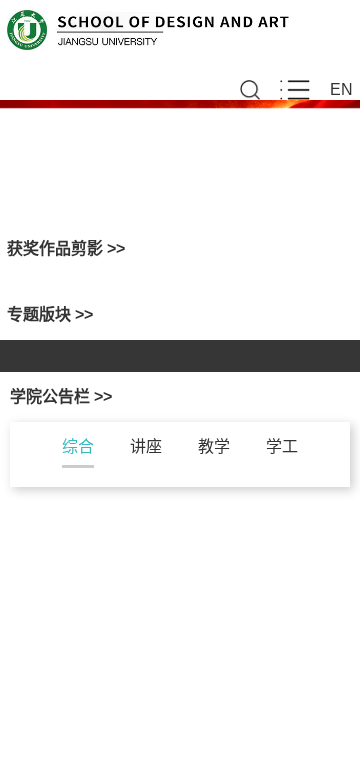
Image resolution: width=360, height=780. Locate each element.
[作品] (90, 364)
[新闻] (282, 348)
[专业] (102, 348)
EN (341, 89)
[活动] (282, 364)
